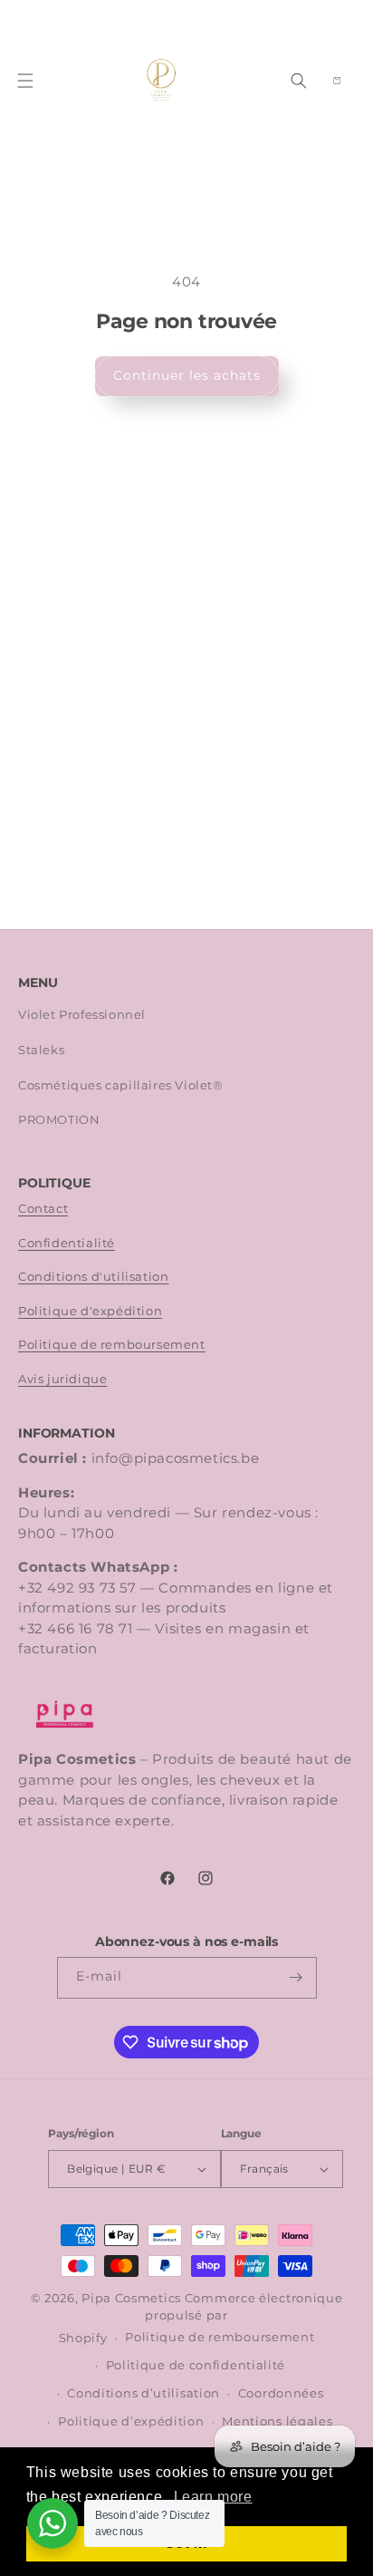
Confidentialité (67, 1243)
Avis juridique (62, 1379)
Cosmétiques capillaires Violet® (121, 1085)
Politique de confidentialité (196, 2365)
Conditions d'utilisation (93, 1277)
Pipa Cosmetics (131, 2298)
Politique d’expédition (131, 2421)
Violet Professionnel (82, 1015)
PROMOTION (59, 1120)
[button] (25, 81)
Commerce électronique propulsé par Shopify (201, 2318)
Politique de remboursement (112, 1345)
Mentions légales (277, 2421)
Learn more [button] (213, 2497)
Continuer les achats (187, 375)
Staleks (41, 1050)
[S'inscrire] (296, 1978)
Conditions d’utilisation (143, 2393)
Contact (43, 1209)
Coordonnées (281, 2393)
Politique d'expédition (90, 1311)
